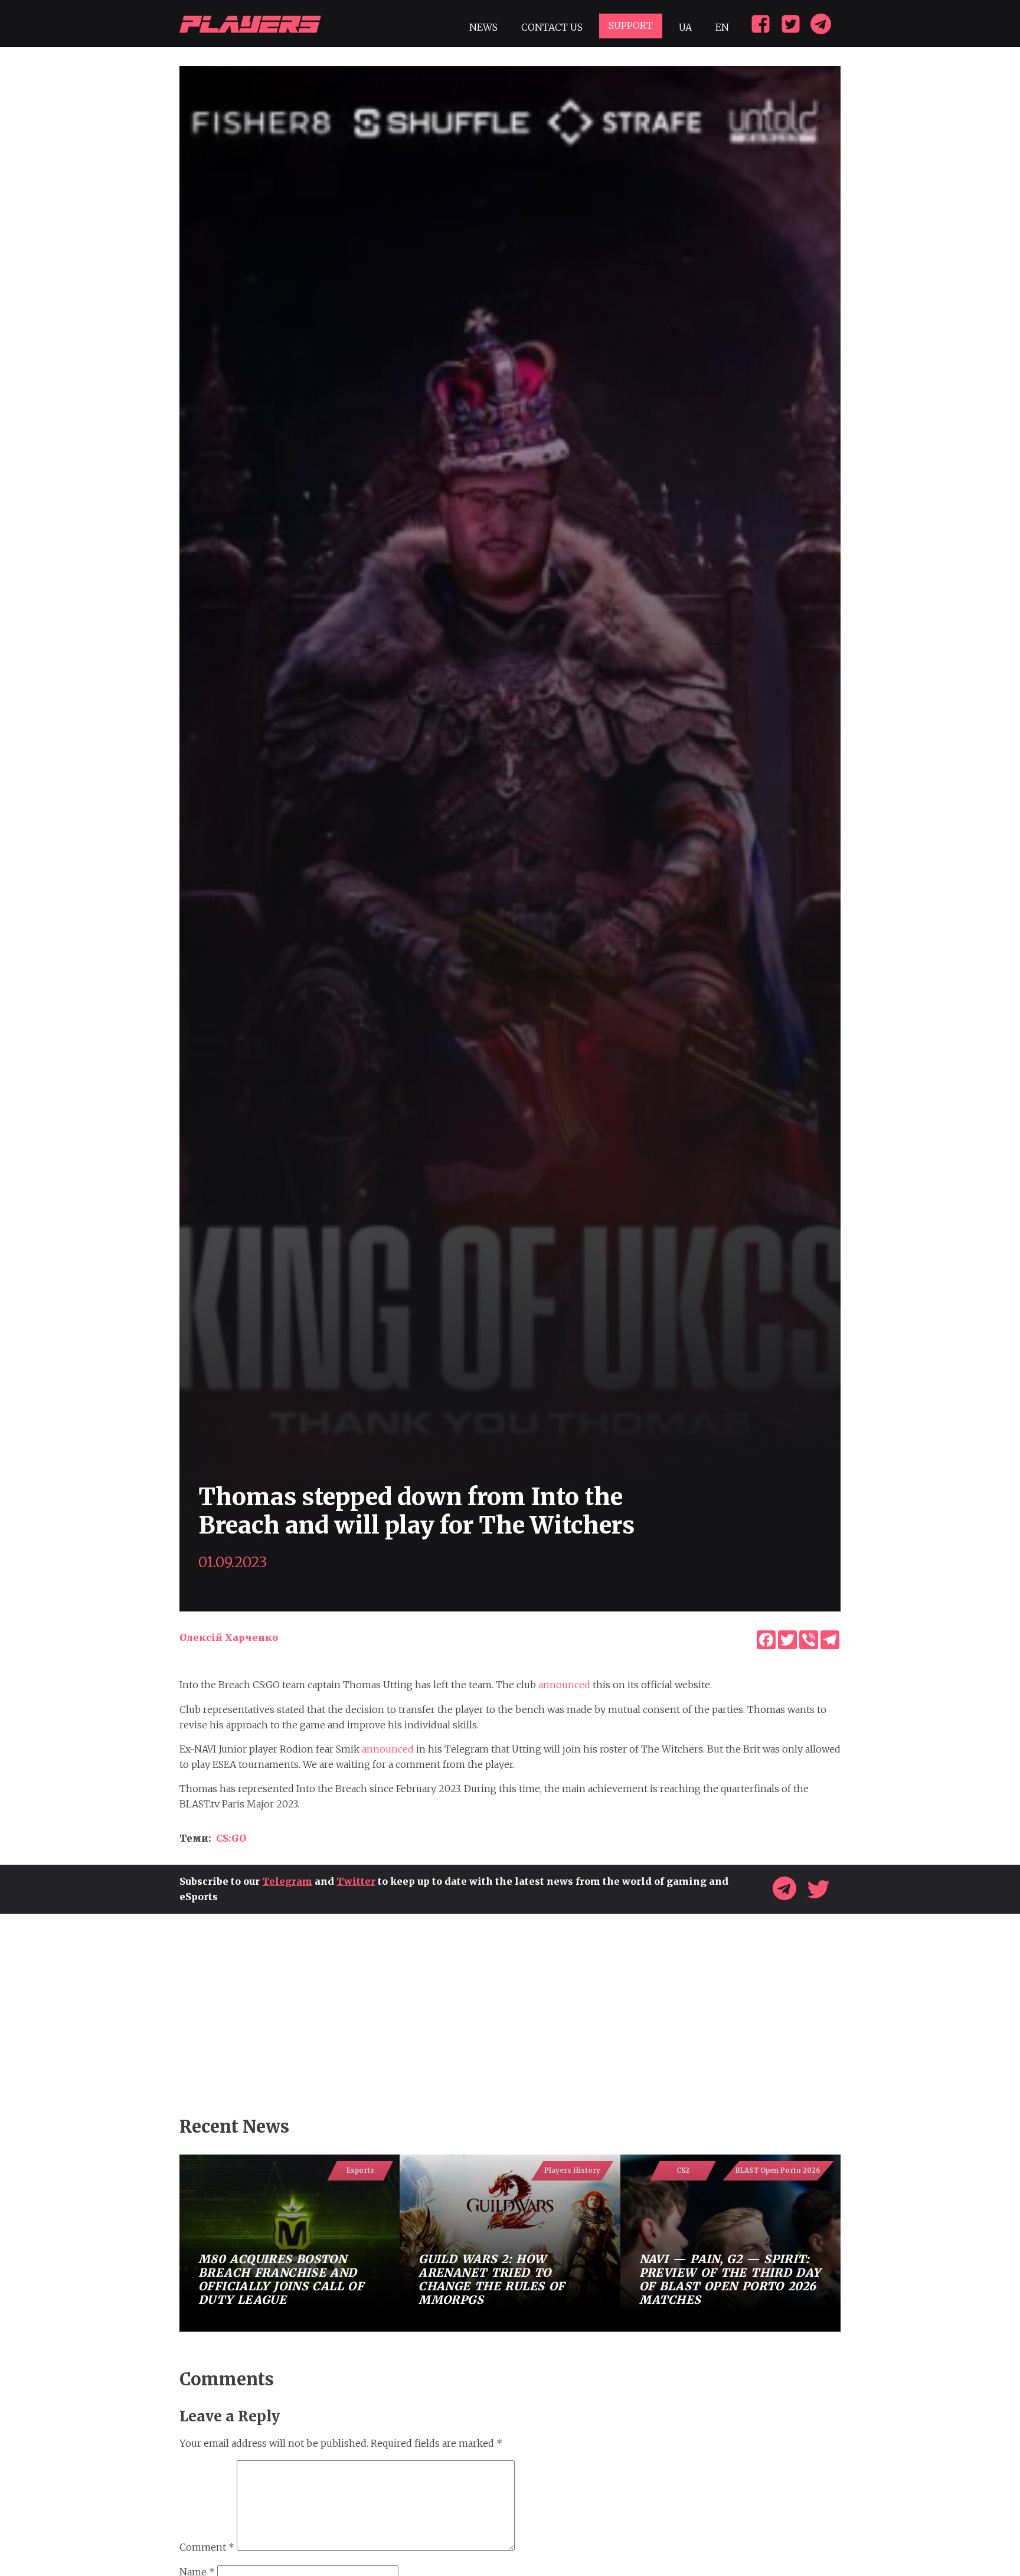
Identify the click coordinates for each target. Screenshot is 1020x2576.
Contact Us (552, 27)
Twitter (356, 1881)
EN (722, 27)
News (483, 27)
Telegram (287, 1881)
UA (685, 27)
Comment (207, 2547)
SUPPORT (631, 25)
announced (564, 1685)
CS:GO (231, 1838)
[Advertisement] (510, 2015)
